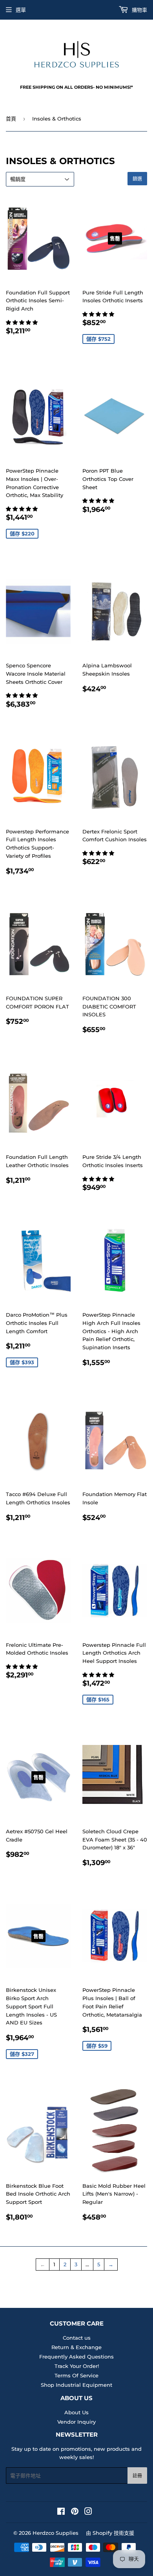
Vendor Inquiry (76, 2422)
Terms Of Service (76, 2375)
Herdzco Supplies (56, 2533)
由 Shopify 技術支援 (110, 2533)
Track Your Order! (77, 2366)
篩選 (137, 179)
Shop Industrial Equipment (76, 2385)
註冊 (137, 2476)
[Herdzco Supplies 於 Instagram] (88, 2512)
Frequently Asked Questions (76, 2357)
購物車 (139, 10)
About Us (76, 2412)
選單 (21, 10)
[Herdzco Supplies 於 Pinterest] (75, 2512)
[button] (23, 322)
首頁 (11, 119)
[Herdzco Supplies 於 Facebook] (61, 2512)
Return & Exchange (76, 2347)
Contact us (77, 2338)
